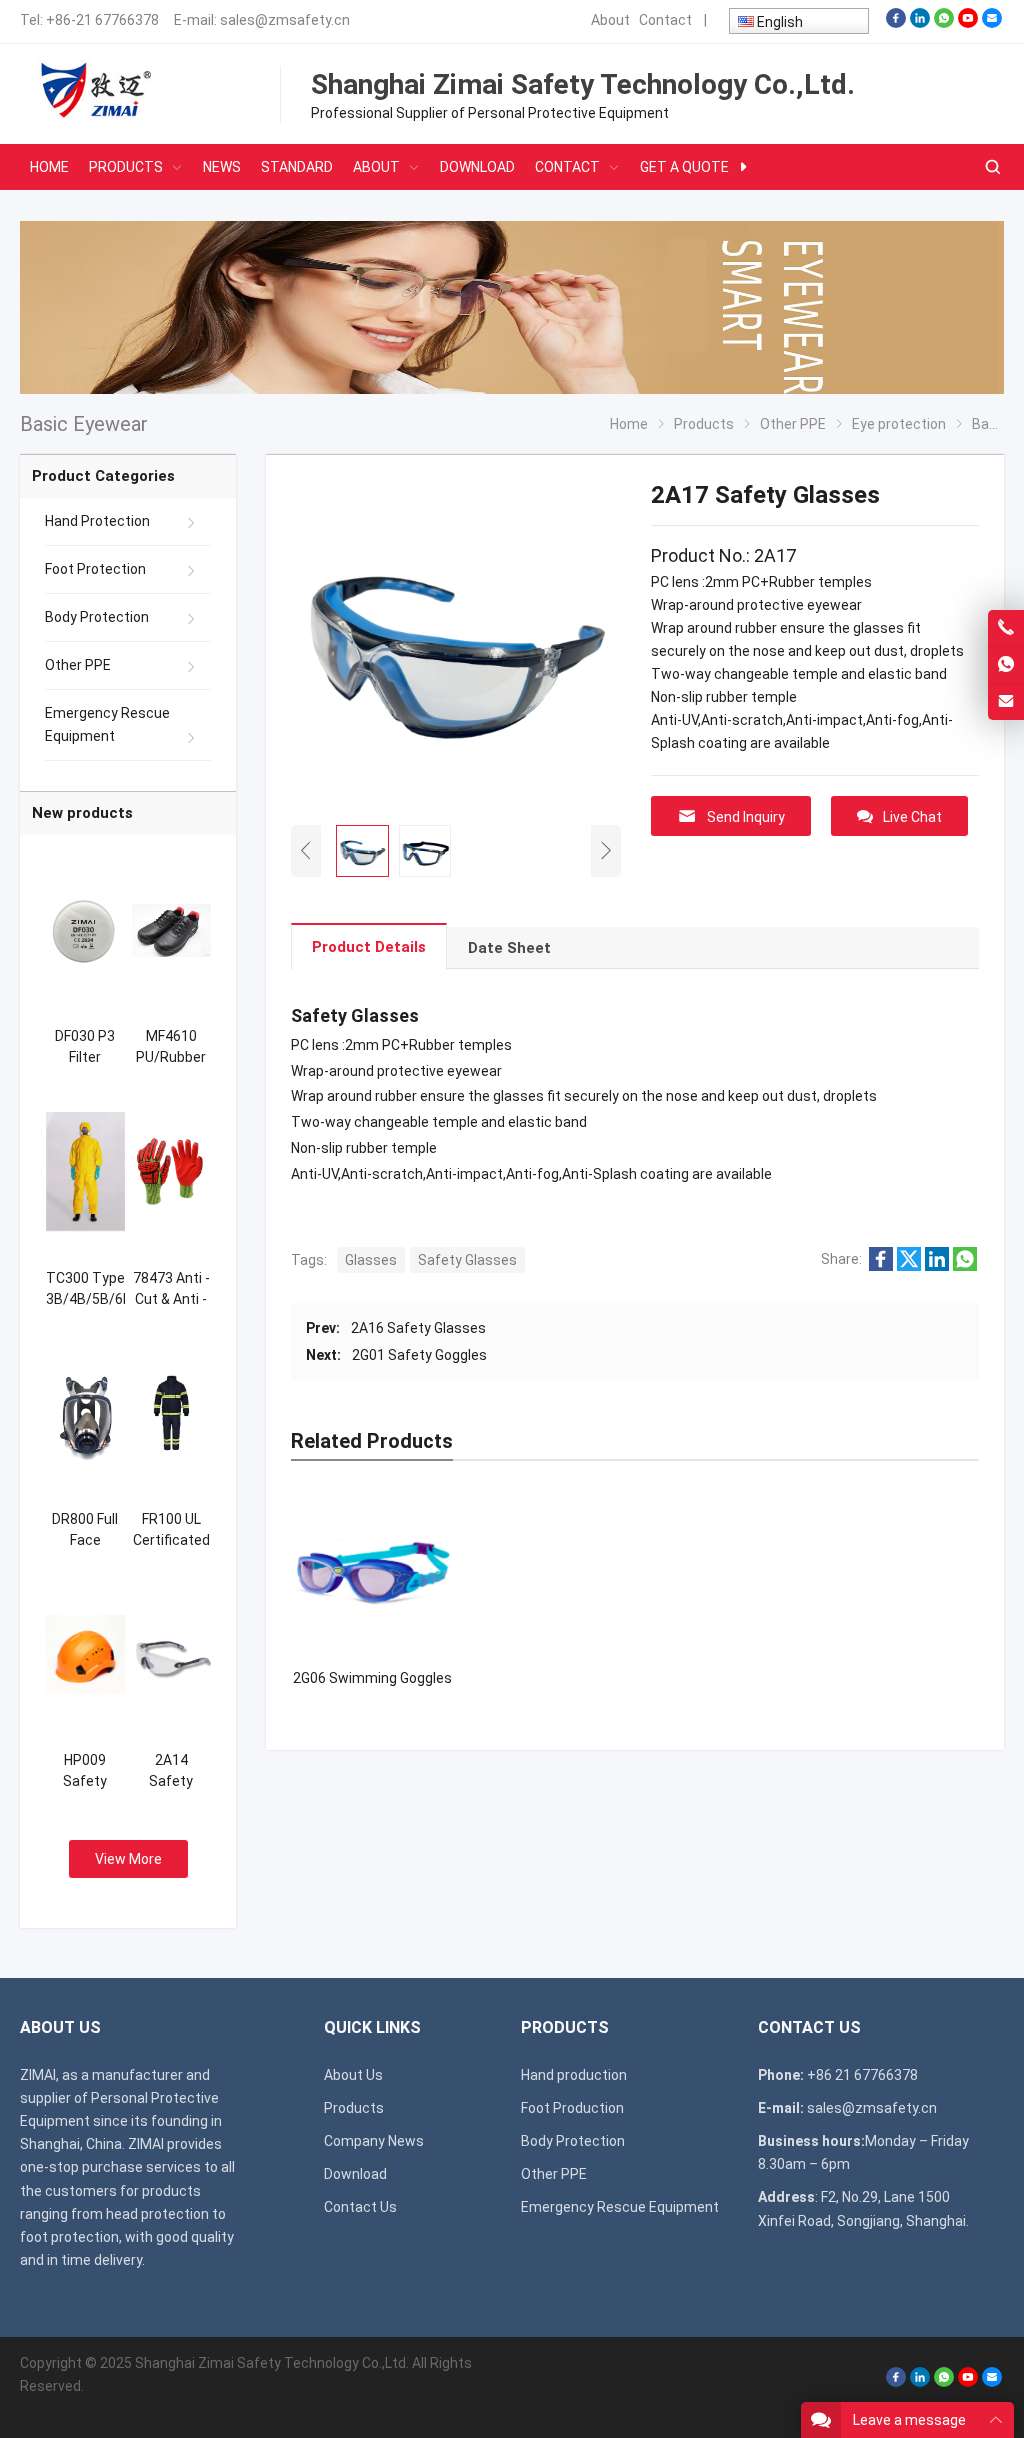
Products (354, 2108)
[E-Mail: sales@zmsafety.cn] (1006, 702)
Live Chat (912, 817)
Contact (665, 20)
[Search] (992, 167)
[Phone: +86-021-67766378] (1006, 628)
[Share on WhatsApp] (965, 1266)
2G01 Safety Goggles (419, 1355)
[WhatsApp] (944, 23)
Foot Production (572, 2108)
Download (355, 2174)
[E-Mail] (992, 23)
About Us (353, 2075)
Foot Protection (95, 569)
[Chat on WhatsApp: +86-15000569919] (1006, 665)
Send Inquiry (746, 817)
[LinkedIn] (920, 23)
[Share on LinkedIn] (937, 1266)
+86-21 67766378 (102, 20)
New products (82, 813)
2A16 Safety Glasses (418, 1328)
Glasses (371, 1260)
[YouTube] (968, 23)
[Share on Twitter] (909, 1266)
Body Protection (97, 617)
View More (128, 1859)
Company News (374, 2141)
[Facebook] (896, 23)
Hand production (574, 2075)
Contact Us (360, 2207)
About (610, 20)
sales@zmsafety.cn (285, 20)
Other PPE (78, 665)
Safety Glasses (467, 1260)
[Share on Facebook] (881, 1266)
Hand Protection (97, 521)
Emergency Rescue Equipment (107, 724)
